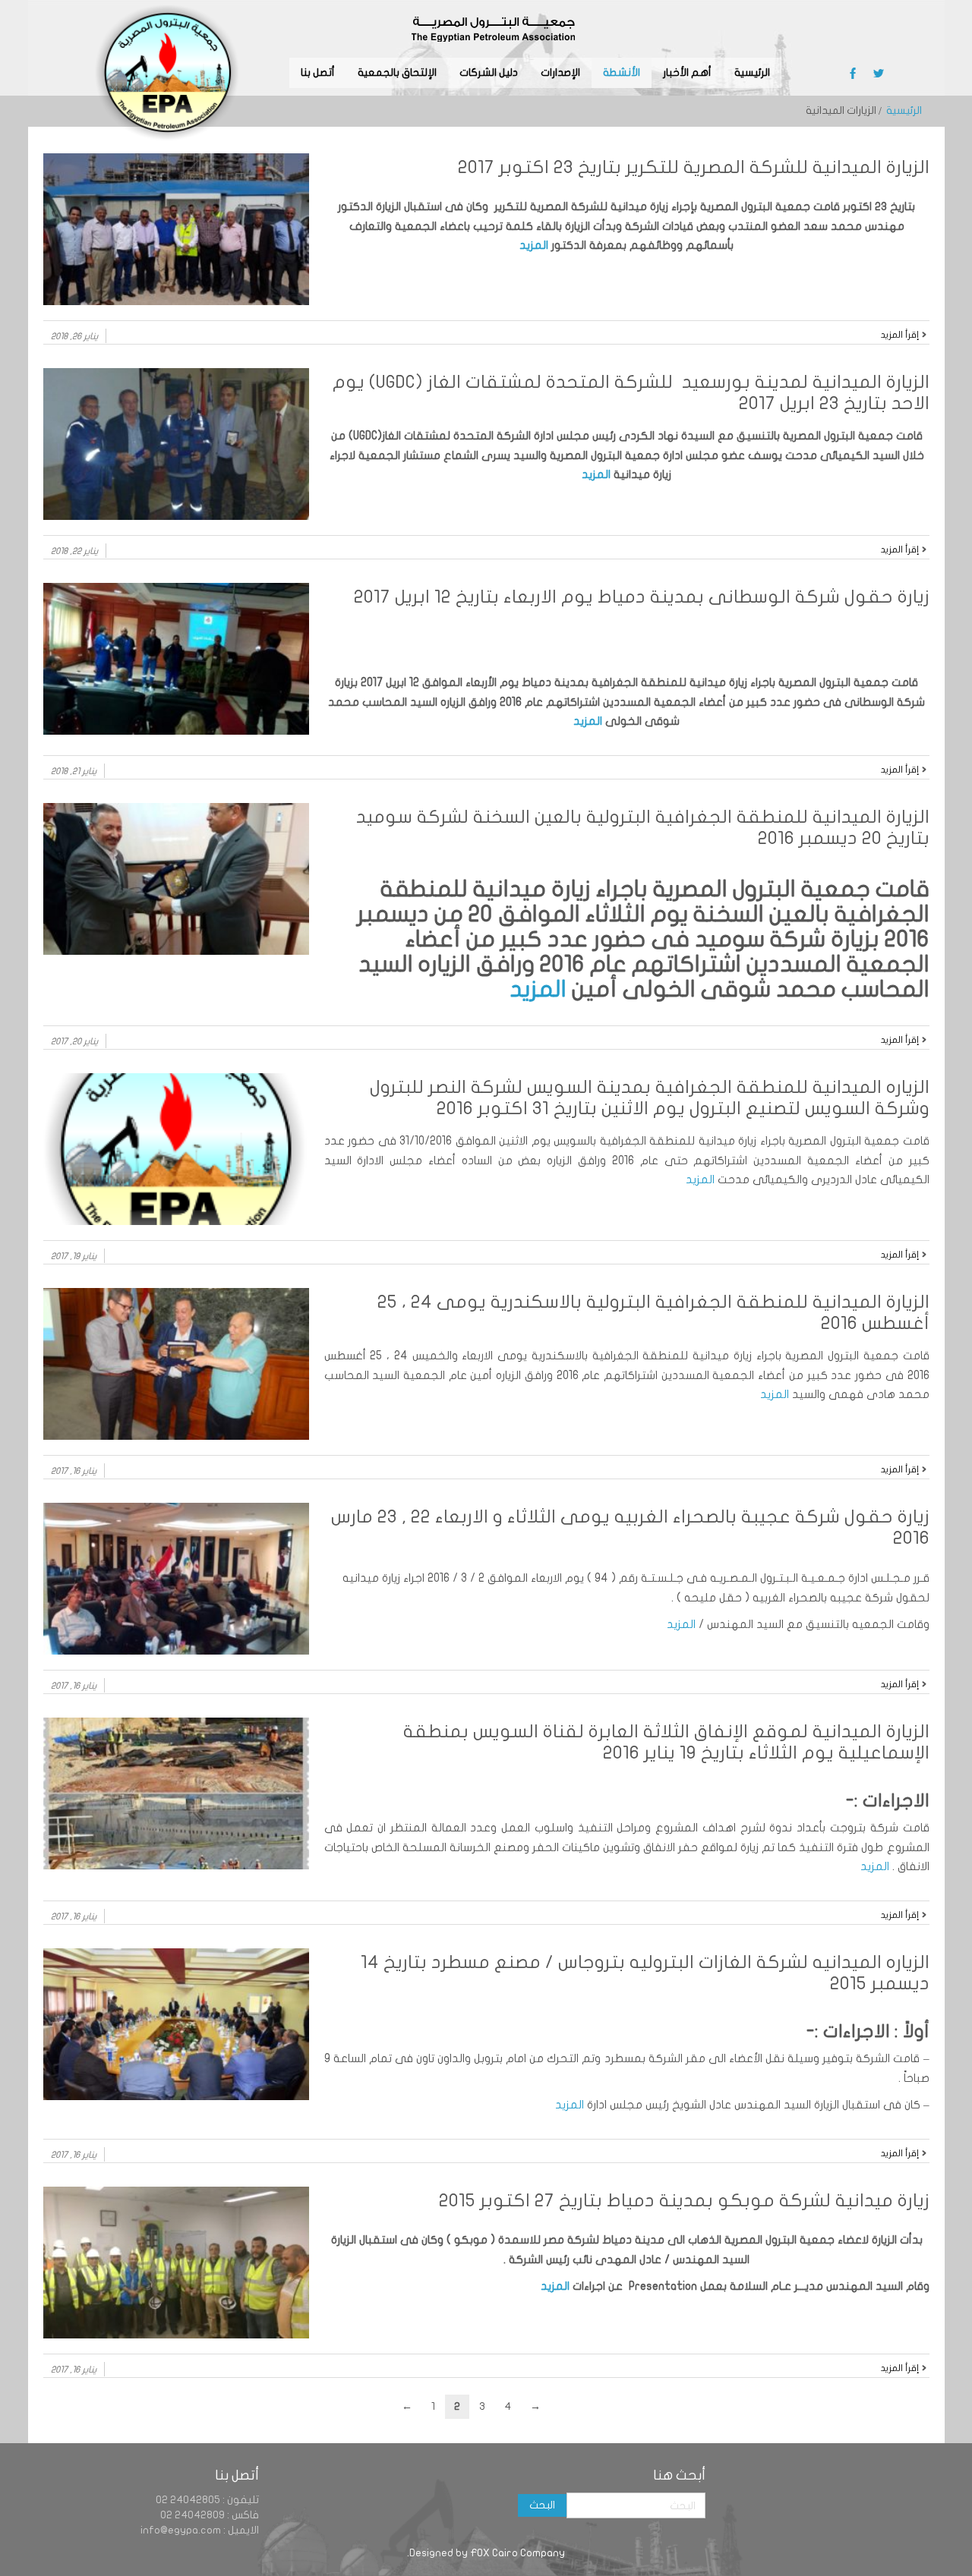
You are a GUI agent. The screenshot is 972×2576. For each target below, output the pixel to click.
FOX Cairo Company (518, 2553)
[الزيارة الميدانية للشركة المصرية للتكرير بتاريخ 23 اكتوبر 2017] (176, 229)
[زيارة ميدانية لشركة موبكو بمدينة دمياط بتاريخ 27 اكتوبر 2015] (176, 2263)
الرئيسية (904, 110)
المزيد (534, 245)
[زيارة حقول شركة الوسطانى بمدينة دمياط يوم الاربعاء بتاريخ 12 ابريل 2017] (176, 659)
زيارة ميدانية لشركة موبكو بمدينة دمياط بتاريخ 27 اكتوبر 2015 (684, 2201)
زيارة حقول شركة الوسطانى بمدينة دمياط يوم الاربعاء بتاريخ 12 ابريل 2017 (642, 597)
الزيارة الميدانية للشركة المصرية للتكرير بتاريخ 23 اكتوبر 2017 (694, 167)
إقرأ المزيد (900, 335)
